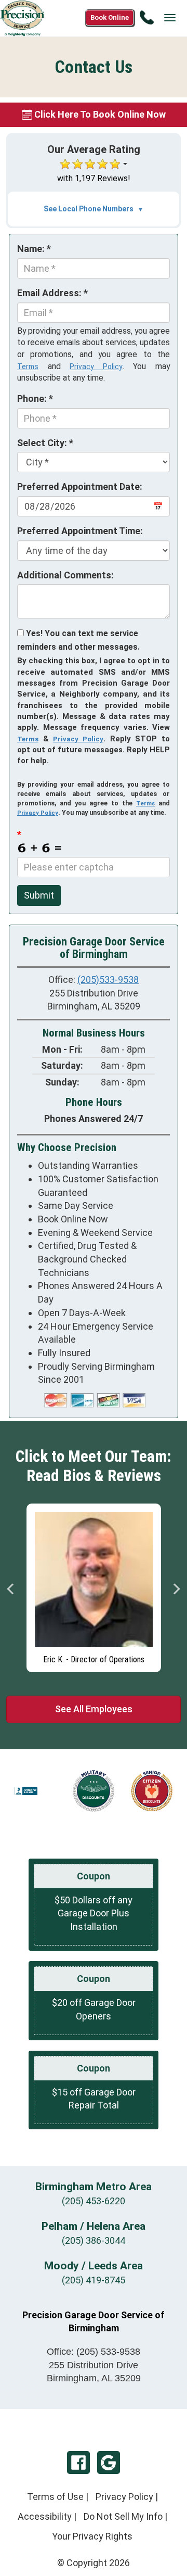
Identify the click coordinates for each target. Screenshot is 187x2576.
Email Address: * (52, 293)
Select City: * (45, 443)
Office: (94, 2352)
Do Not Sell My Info (123, 2516)
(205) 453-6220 (94, 2201)
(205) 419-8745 (94, 2280)
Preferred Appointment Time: (80, 531)
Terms (28, 367)
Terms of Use (55, 2497)
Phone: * (35, 399)
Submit (39, 895)
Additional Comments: (65, 575)
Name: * (34, 249)
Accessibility (45, 2516)
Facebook (78, 2463)
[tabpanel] (94, 1585)
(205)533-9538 (108, 980)
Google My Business (109, 2463)
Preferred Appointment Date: (80, 487)
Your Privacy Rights (92, 2536)
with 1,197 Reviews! (94, 178)
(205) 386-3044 (94, 2240)
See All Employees (94, 1709)
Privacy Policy (96, 367)
